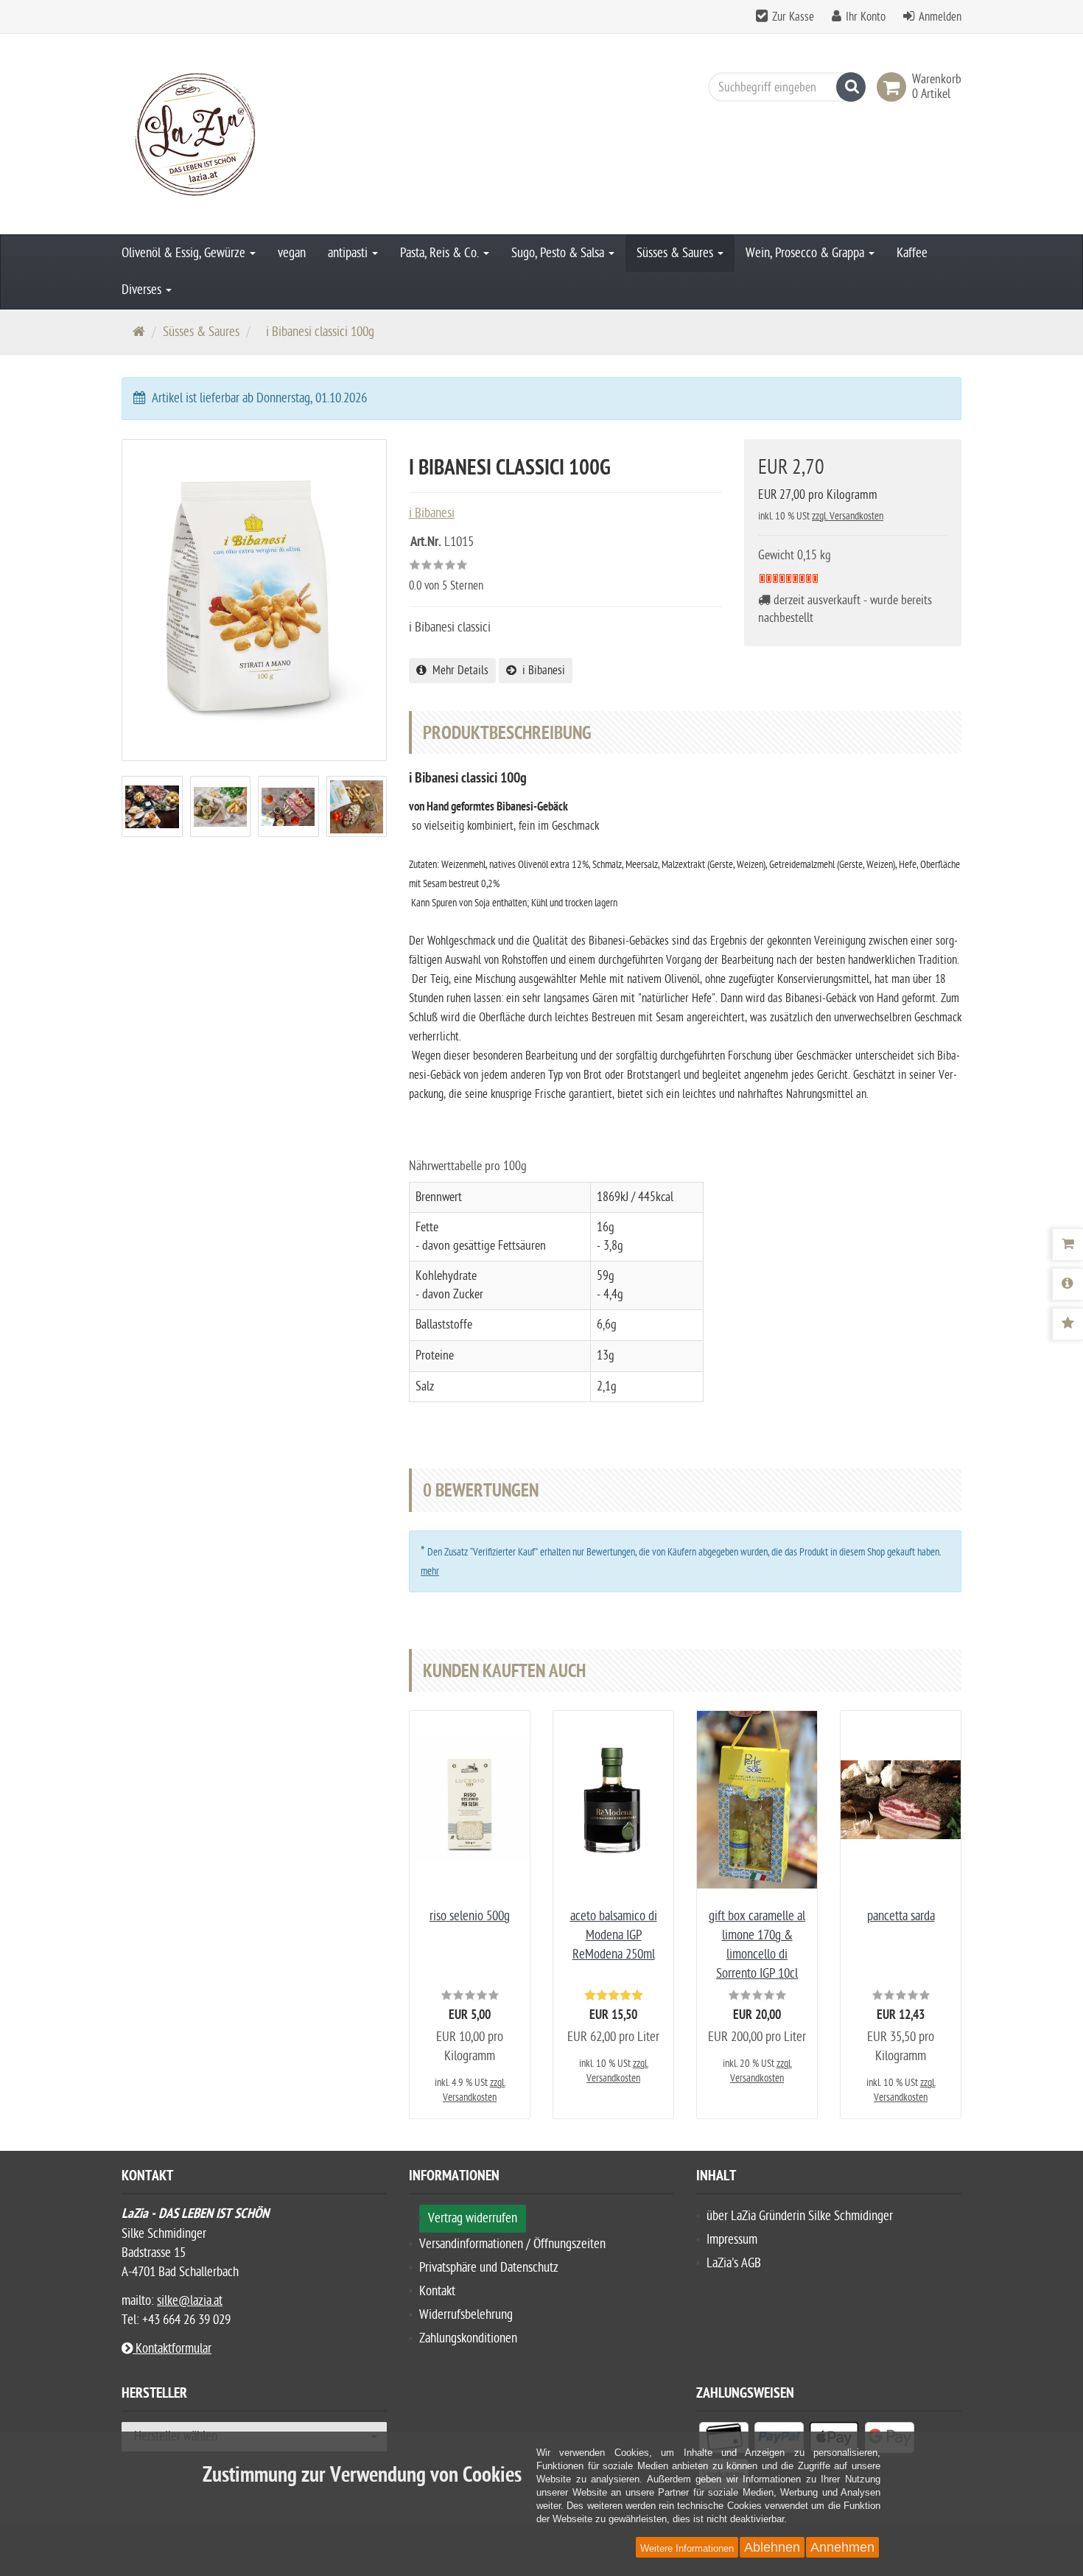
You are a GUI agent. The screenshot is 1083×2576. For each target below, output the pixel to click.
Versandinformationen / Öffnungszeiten (512, 2244)
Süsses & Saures (676, 253)
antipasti (349, 253)
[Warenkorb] (1068, 1245)
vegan (292, 253)
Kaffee (912, 253)
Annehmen (842, 2547)
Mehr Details (458, 671)
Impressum (732, 2240)
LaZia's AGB (734, 2263)
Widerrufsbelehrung (466, 2315)
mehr (430, 1571)
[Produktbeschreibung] (1068, 1284)
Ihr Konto (866, 17)
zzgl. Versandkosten (848, 516)
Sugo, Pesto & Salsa (559, 253)
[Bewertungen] (1068, 1324)
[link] (894, 87)
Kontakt (437, 2291)
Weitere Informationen (687, 2548)
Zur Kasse (793, 17)
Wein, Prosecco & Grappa (806, 253)
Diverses (143, 290)
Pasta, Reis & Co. (441, 253)
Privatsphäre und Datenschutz (489, 2268)
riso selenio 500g (470, 1916)
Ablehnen (772, 2547)
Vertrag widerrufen (473, 2218)
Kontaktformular (172, 2349)
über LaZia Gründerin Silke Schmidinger (800, 2216)
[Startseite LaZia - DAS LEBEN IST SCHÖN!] (254, 134)
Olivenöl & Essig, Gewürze (185, 253)
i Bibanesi (541, 671)
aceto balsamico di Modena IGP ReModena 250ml (614, 1935)
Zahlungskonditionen (468, 2338)
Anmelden (940, 17)
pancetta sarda (901, 1916)
